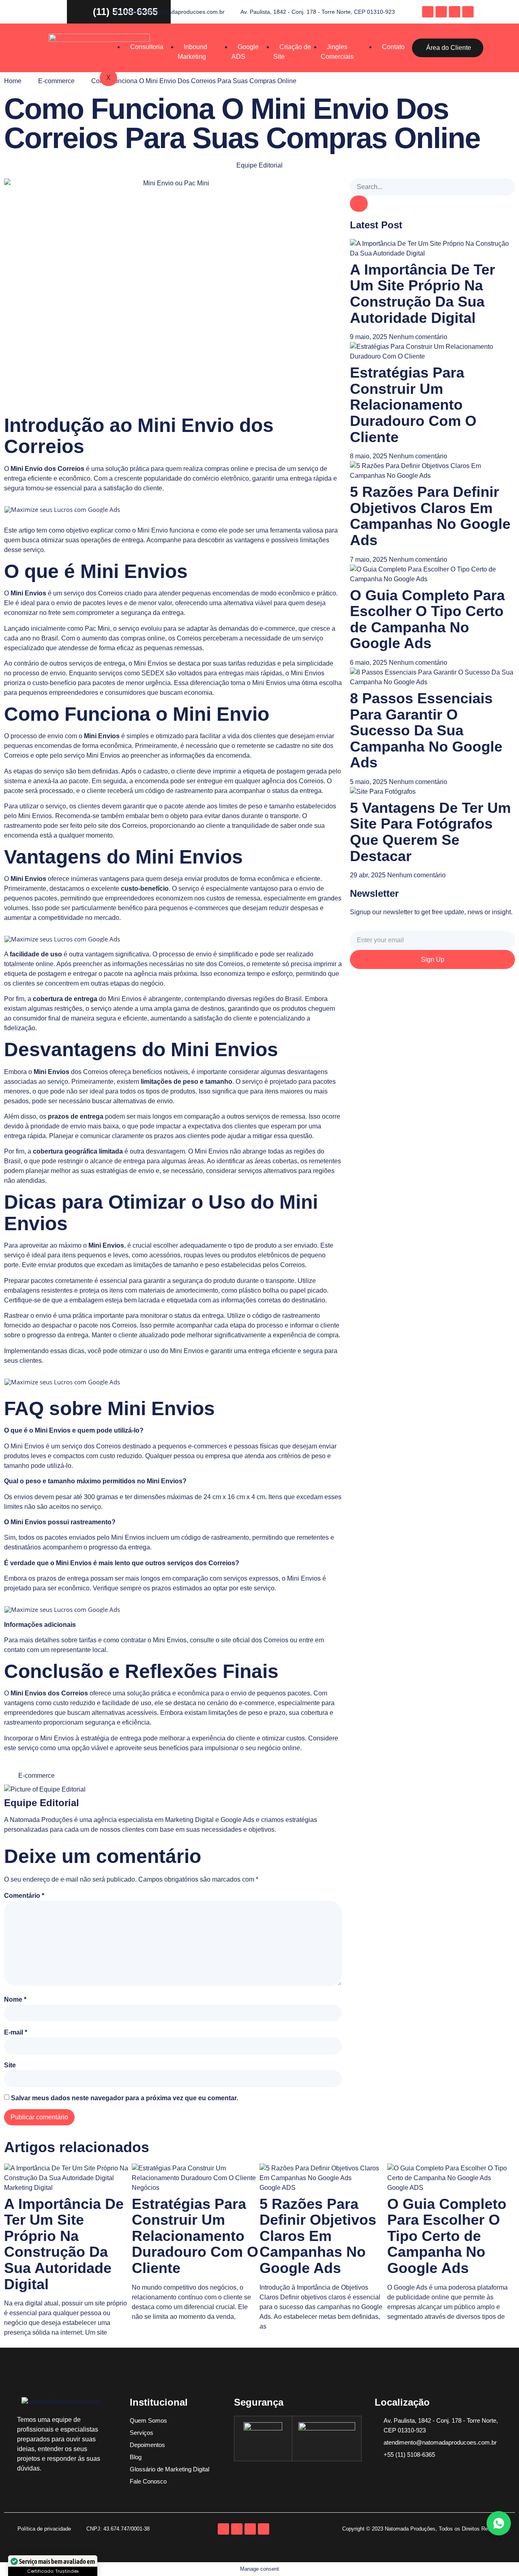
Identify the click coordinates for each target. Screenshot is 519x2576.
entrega (15, 478)
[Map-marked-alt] (441, 12)
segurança (136, 613)
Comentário (24, 1896)
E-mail (16, 2032)
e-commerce (277, 628)
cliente (153, 488)
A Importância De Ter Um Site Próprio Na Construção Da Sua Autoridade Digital (422, 294)
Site (10, 2065)
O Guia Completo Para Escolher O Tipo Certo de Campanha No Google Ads (427, 619)
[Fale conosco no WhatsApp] (499, 2523)
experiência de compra (306, 1335)
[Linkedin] (468, 12)
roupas (194, 1255)
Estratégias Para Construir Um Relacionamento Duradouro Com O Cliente (413, 405)
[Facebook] (428, 12)
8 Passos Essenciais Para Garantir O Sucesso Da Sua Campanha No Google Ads (426, 730)
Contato (393, 47)
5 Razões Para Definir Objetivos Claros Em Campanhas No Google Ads (430, 516)
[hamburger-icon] (388, 35)
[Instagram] (455, 12)
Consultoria (147, 47)
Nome (15, 1999)
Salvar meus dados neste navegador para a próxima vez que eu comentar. (124, 2098)
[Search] (359, 204)
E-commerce (56, 81)
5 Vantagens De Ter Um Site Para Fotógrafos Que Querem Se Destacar (430, 832)
